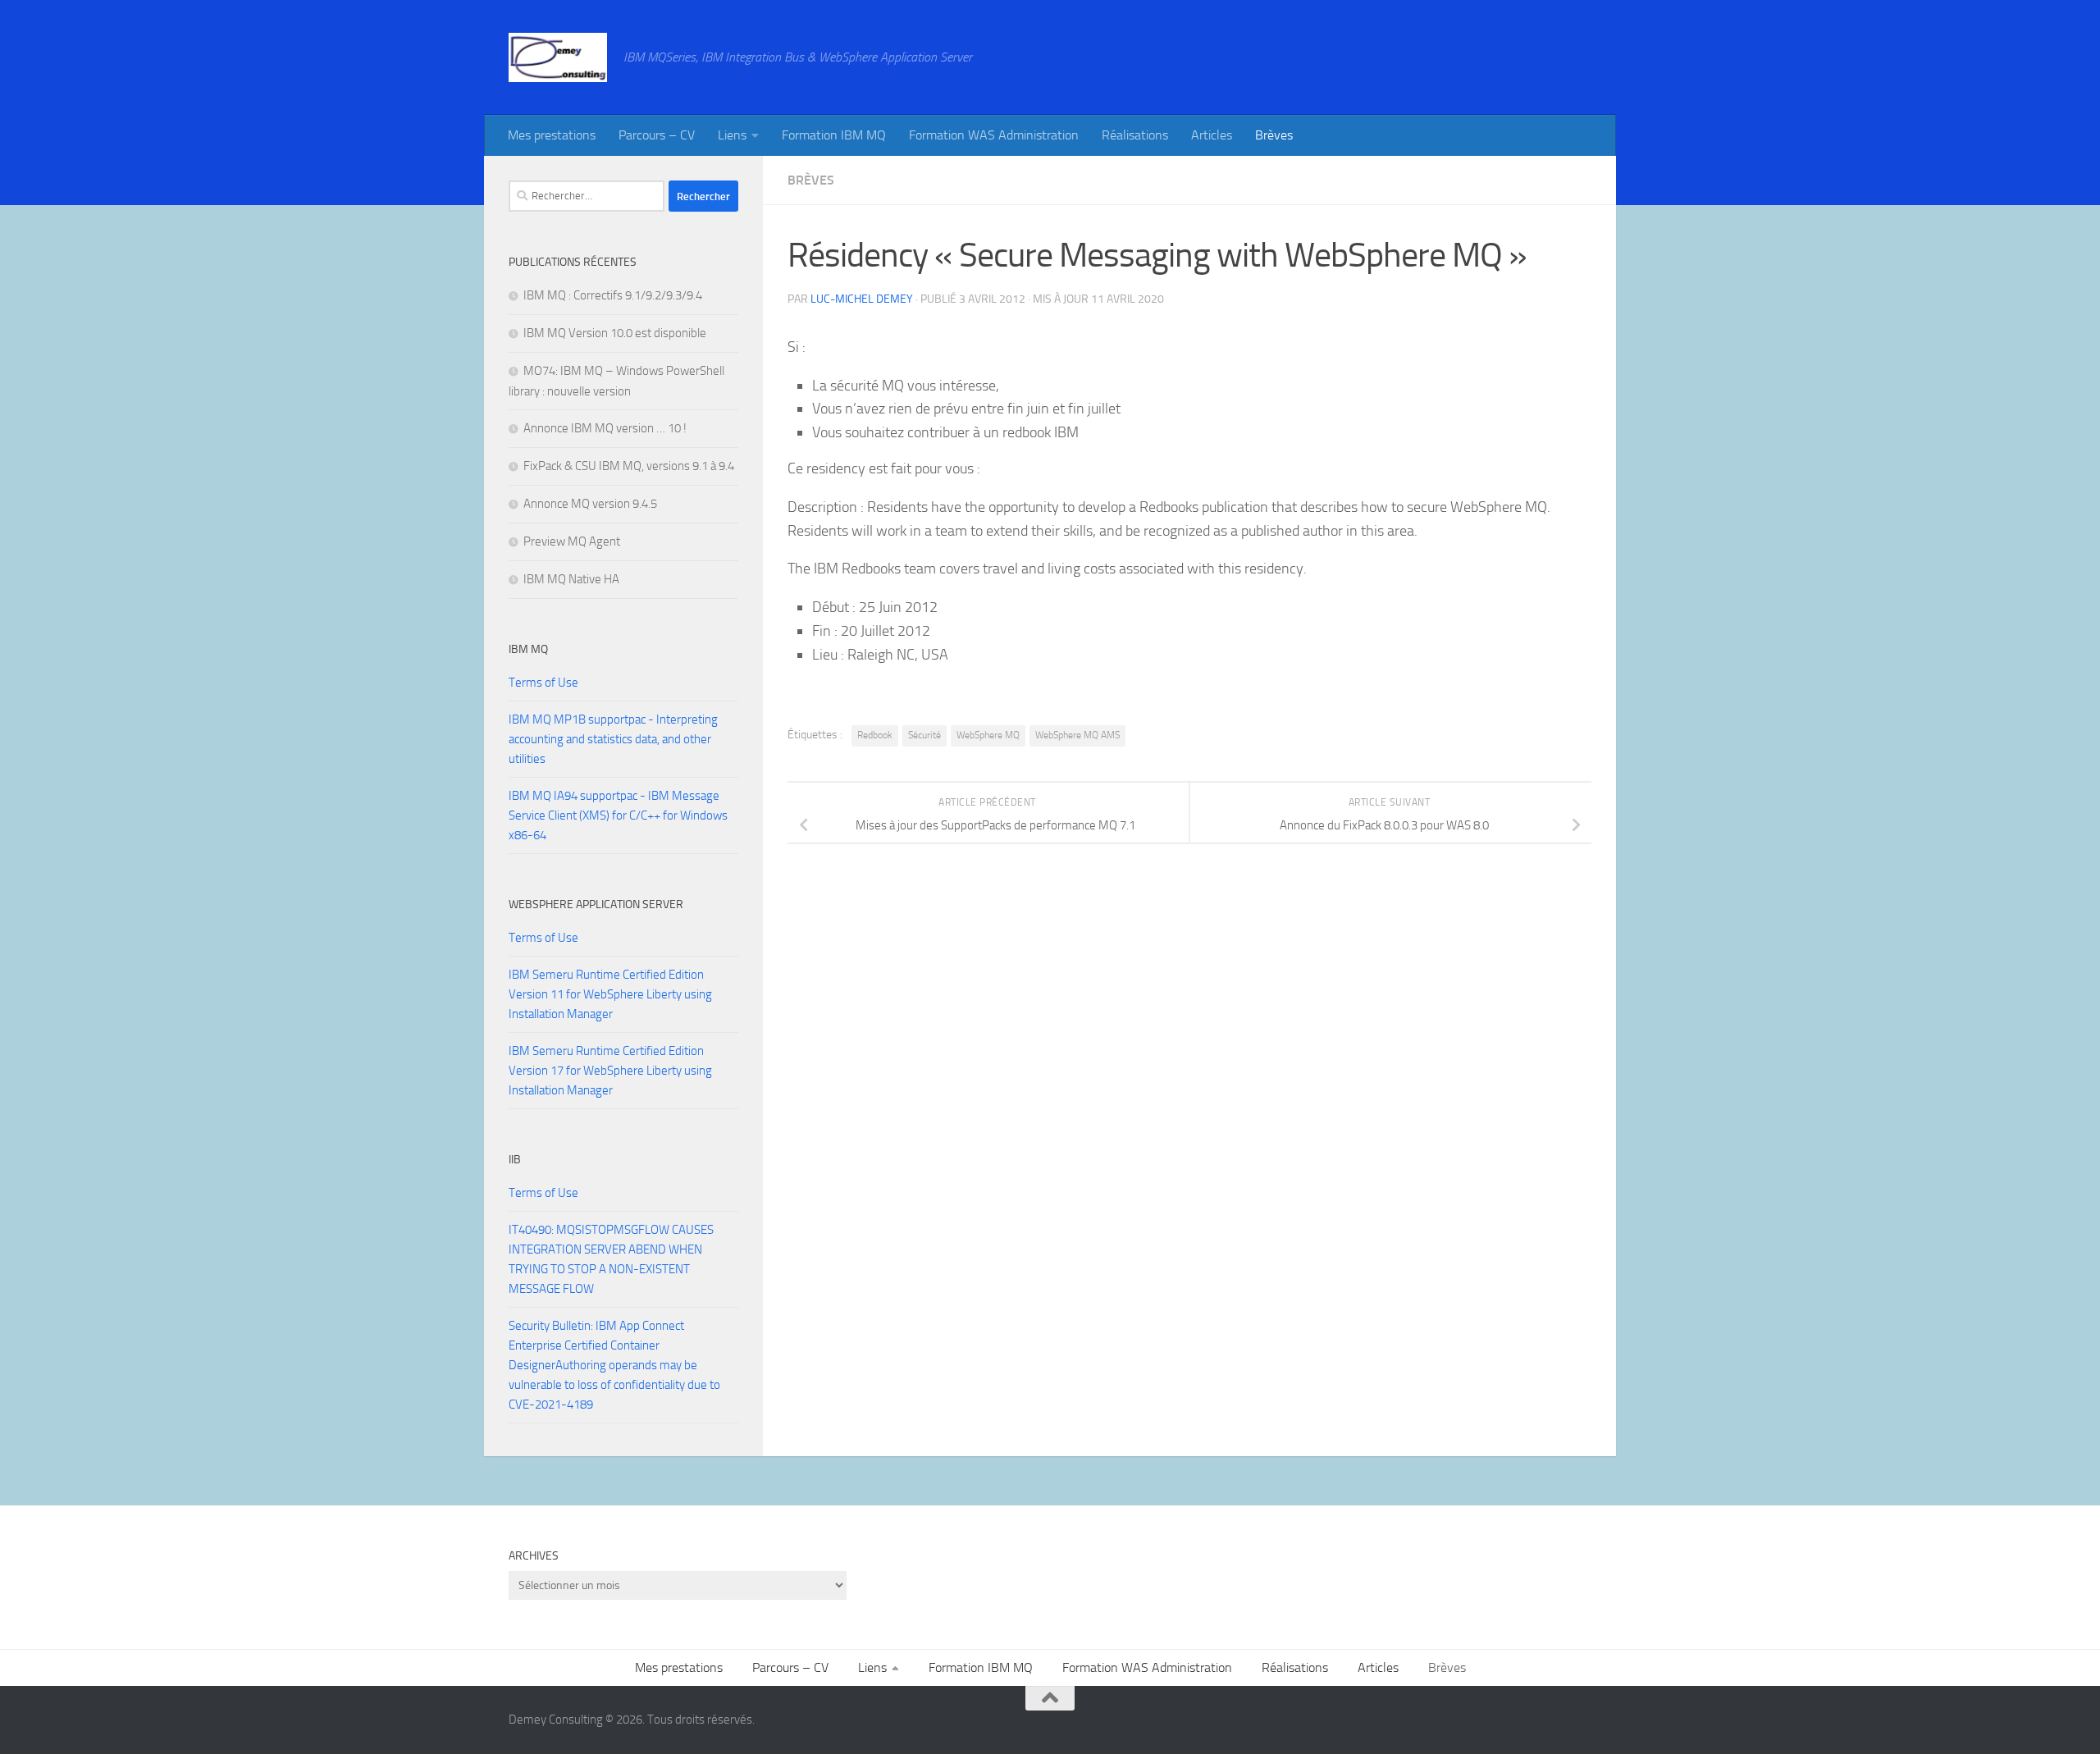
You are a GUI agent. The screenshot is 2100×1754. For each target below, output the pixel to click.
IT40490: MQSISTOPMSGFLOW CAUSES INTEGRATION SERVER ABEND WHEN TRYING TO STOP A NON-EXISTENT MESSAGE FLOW (611, 1259)
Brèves (1274, 135)
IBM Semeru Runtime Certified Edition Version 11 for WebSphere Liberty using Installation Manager (610, 994)
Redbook (875, 735)
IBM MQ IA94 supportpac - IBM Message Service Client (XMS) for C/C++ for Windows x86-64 (618, 815)
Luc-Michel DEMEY (862, 299)
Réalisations (1135, 135)
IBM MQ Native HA (571, 579)
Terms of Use (543, 683)
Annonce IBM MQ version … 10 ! (605, 428)
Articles (1212, 135)
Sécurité (924, 735)
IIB (515, 1160)
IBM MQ (528, 649)
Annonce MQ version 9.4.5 (590, 504)
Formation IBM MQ (834, 135)
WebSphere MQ (988, 735)
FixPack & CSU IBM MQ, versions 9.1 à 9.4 (629, 466)
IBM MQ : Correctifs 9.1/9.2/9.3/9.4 (613, 295)
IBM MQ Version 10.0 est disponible (615, 333)
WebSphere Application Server (596, 904)
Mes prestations (552, 135)
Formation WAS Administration (994, 135)
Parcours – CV (657, 135)
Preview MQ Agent (572, 541)
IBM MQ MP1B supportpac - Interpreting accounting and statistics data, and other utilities (613, 739)
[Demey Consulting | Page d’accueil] (558, 57)
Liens (732, 135)
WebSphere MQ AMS (1077, 735)
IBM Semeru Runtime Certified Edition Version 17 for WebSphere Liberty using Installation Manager (610, 1071)
